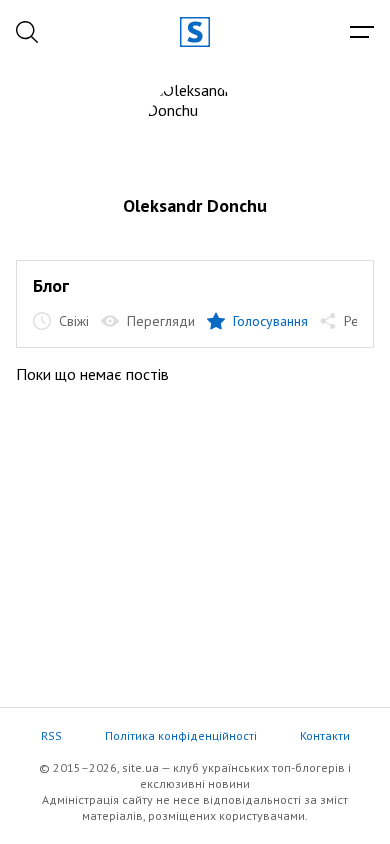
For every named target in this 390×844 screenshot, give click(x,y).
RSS (51, 735)
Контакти (325, 735)
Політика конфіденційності (181, 735)
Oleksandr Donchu (195, 205)
